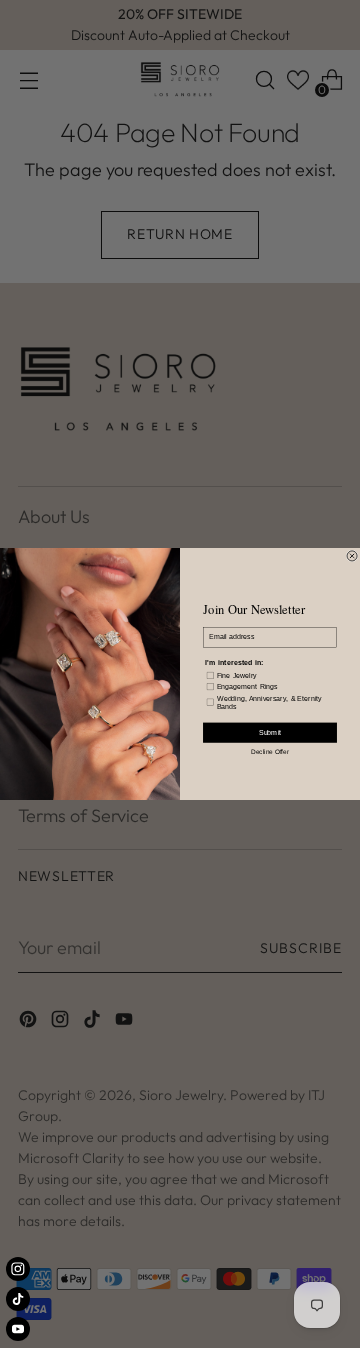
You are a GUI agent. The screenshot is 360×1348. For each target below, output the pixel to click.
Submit (270, 733)
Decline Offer (270, 751)
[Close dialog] (352, 556)
